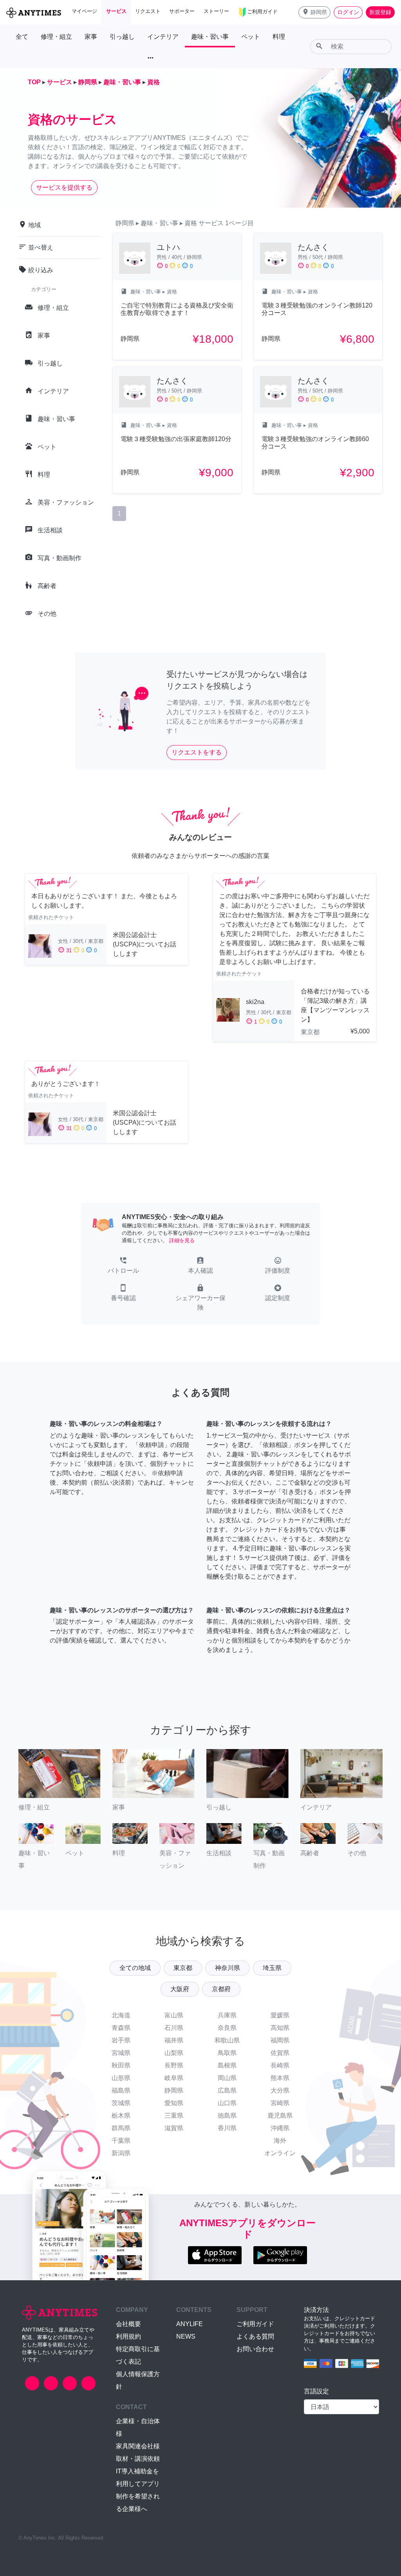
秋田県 (121, 2065)
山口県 (227, 2103)
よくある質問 (255, 2336)
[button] (314, 12)
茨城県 (121, 2103)
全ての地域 (135, 1968)
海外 (280, 2141)
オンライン (280, 2153)
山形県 (121, 2078)
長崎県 (280, 2065)
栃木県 (121, 2116)
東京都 (183, 1968)
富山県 (174, 2015)
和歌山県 (227, 2040)
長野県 (174, 2065)
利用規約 (128, 2336)
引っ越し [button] (122, 37)
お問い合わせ (255, 2349)
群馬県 (121, 2128)
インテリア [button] (163, 37)
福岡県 (280, 2040)
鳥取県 (227, 2053)
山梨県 (174, 2053)
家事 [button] (91, 37)
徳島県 (227, 2116)
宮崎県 (280, 2103)
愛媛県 (280, 2015)
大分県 (280, 2090)
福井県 (174, 2040)
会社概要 (128, 2324)
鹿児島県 (280, 2116)
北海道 (121, 2015)
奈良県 (227, 2028)
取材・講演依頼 (138, 2459)
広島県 (227, 2090)
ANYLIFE (190, 2324)
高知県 (280, 2028)
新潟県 (121, 2153)
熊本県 (280, 2078)
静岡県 (174, 2090)
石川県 (174, 2028)
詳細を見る (182, 1240)
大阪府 (180, 1989)
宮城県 (121, 2053)
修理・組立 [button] (56, 37)
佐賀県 (280, 2053)
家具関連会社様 (138, 2446)
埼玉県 (272, 1968)
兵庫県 (227, 2015)
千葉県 (121, 2141)
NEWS (186, 2336)
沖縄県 (280, 2128)
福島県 (121, 2090)
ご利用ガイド (255, 2324)
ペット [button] (251, 37)
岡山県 (227, 2078)
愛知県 (174, 2103)
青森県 (121, 2028)
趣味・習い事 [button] (210, 37)
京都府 (221, 1989)
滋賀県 (174, 2128)
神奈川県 (228, 1968)
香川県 (227, 2128)
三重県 (174, 2116)
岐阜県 (174, 2078)
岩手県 (121, 2040)
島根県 (227, 2065)
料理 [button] (279, 37)
